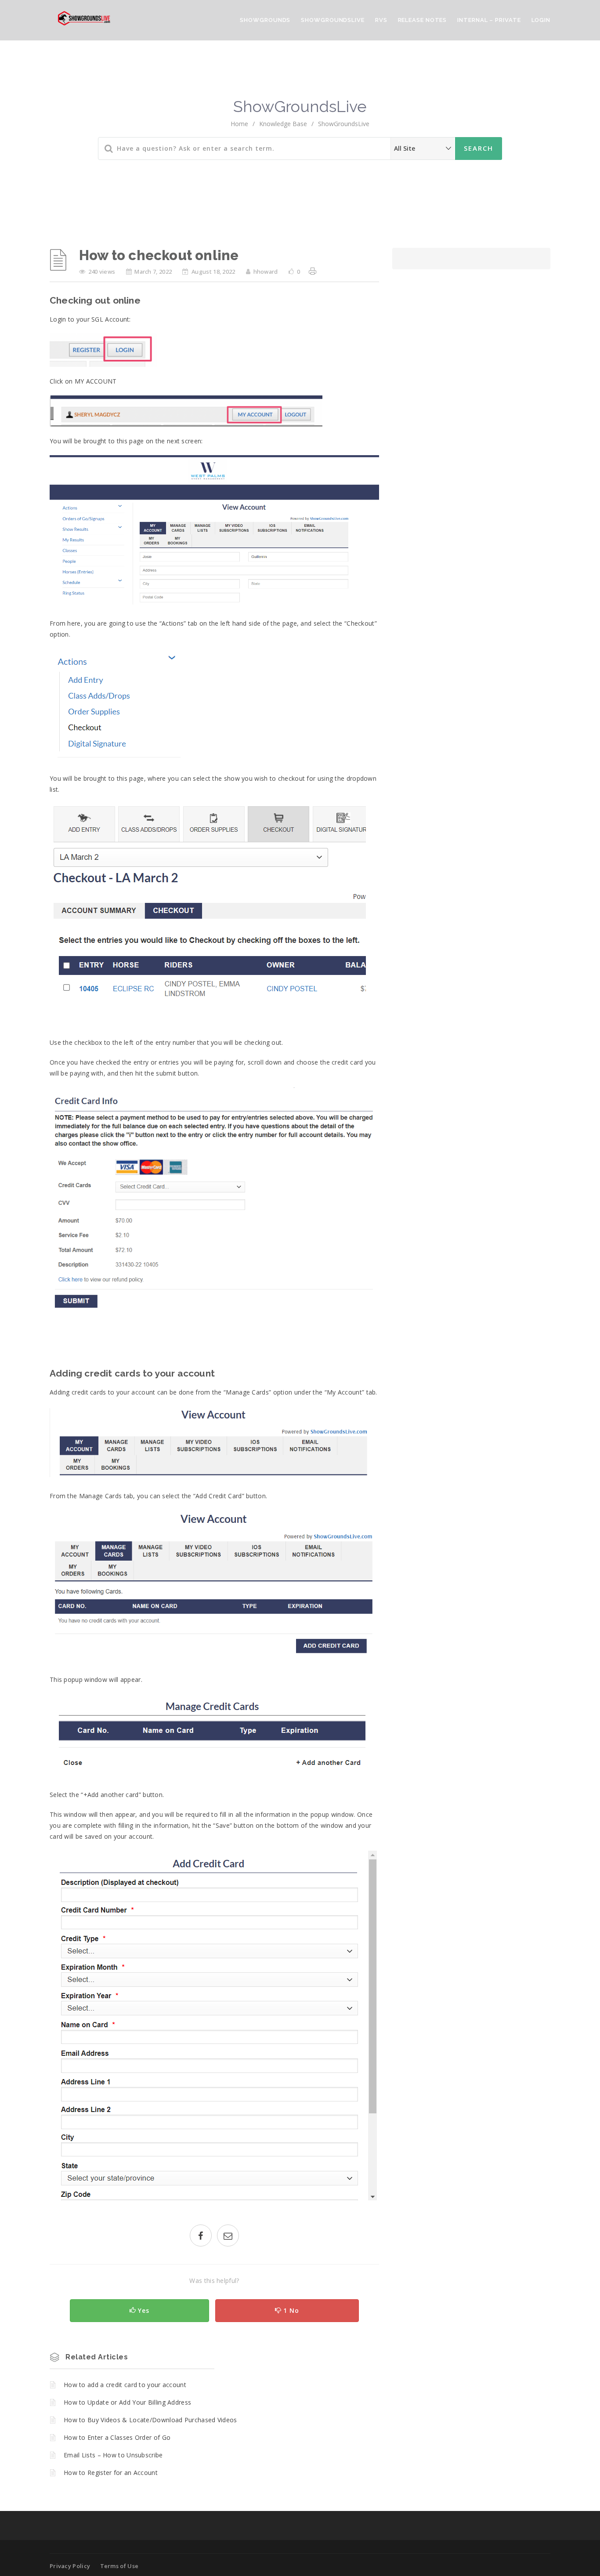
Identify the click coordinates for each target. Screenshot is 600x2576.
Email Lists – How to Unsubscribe (113, 2455)
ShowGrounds (265, 20)
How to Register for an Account (111, 2473)
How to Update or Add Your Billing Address (127, 2402)
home (239, 124)
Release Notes (423, 20)
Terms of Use (119, 2566)
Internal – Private (489, 20)
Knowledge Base (283, 124)
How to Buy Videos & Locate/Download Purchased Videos (150, 2420)
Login (541, 20)
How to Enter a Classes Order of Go (117, 2437)
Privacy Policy (70, 2566)
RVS (381, 20)
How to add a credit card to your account (125, 2385)
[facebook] (201, 2237)
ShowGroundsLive (333, 20)
